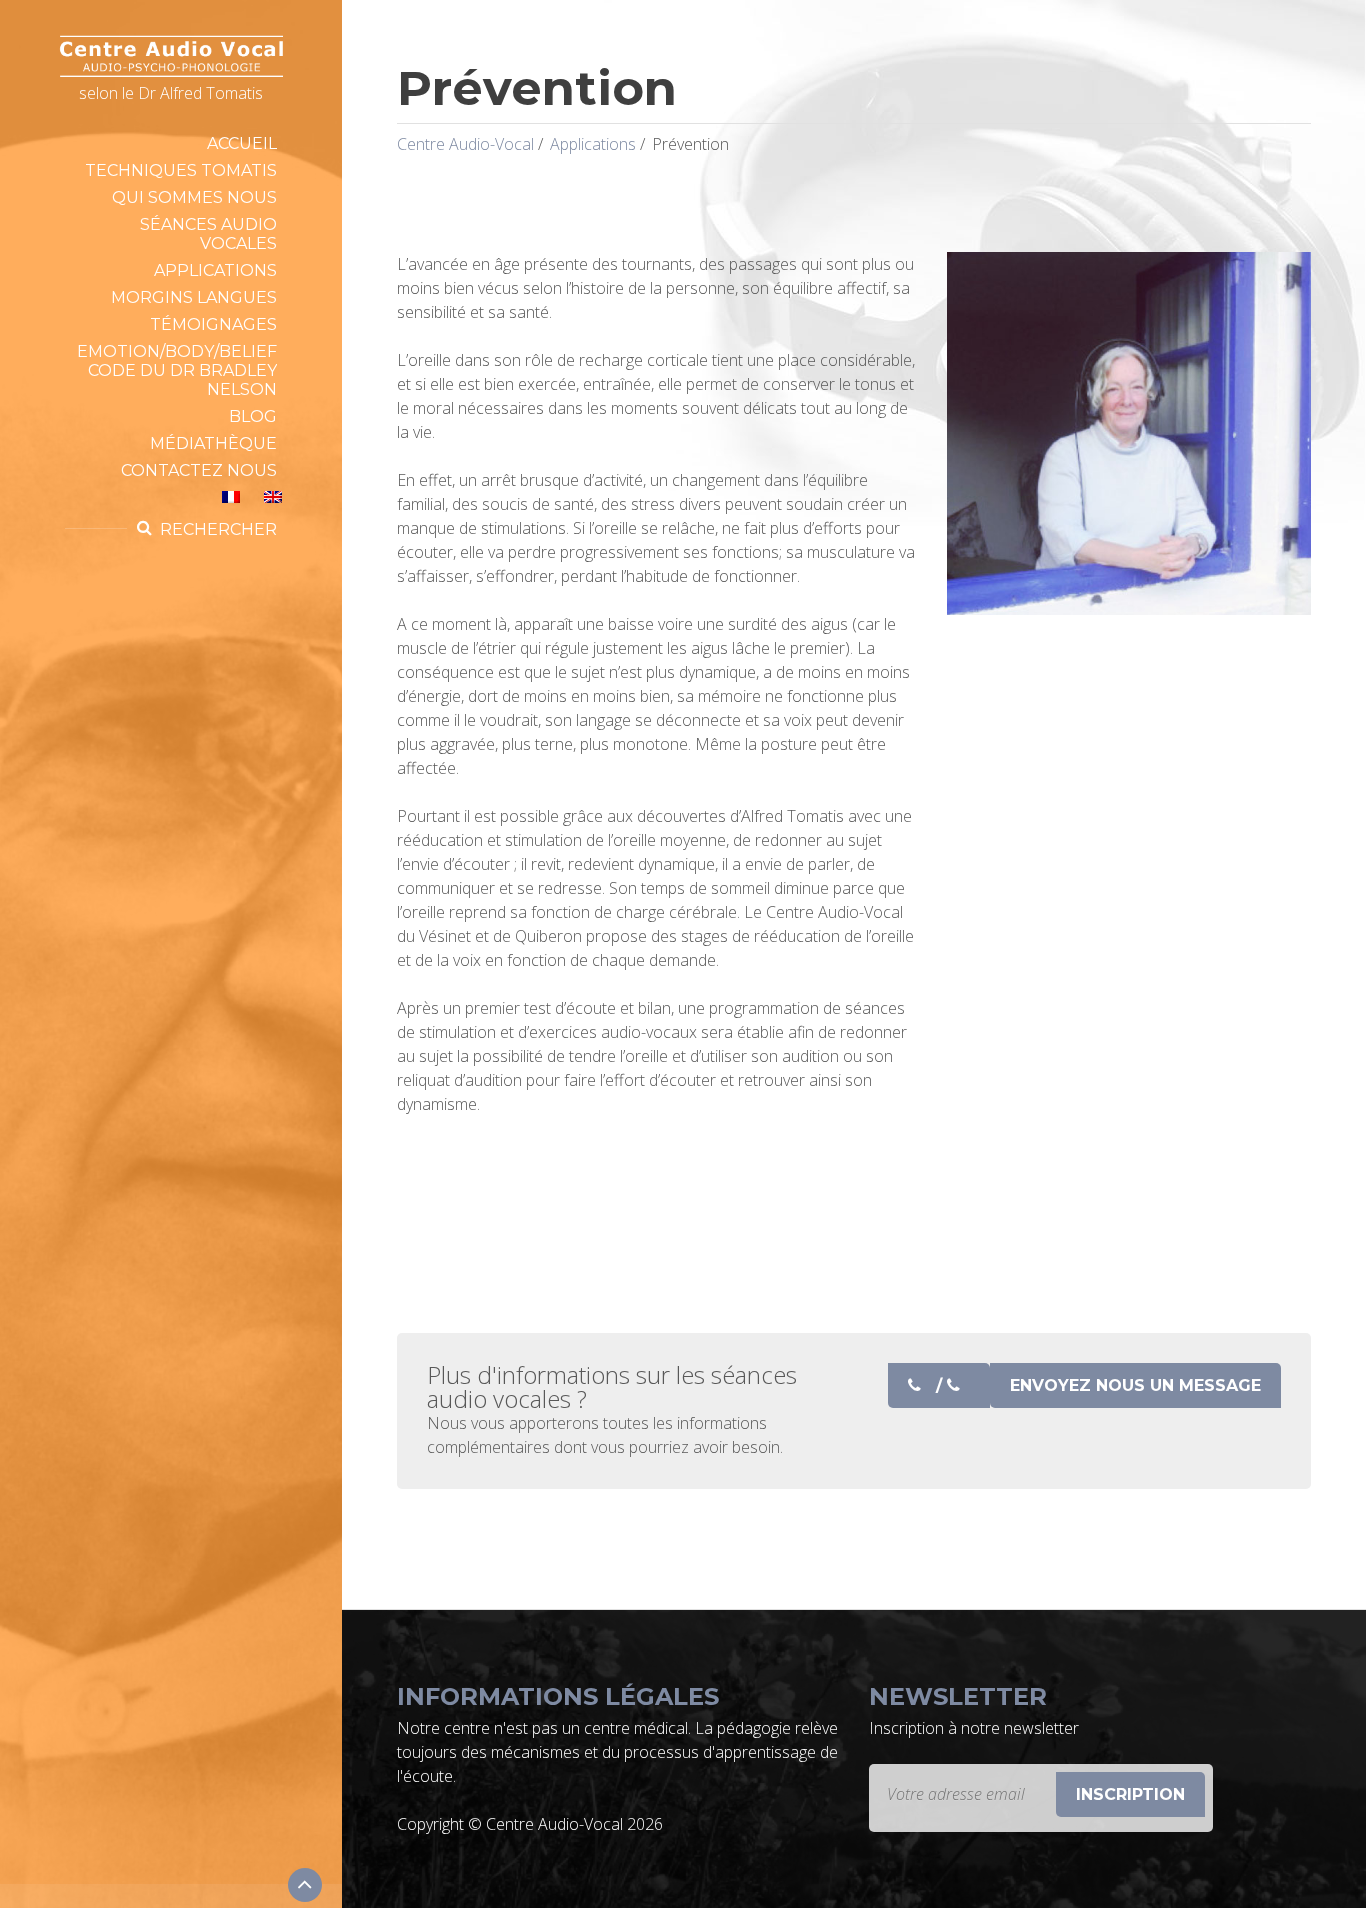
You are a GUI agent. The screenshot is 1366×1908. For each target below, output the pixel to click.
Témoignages (213, 324)
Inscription (1130, 1794)
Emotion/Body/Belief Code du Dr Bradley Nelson (177, 370)
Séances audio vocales (208, 234)
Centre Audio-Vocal (465, 144)
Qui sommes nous (194, 197)
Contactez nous (199, 470)
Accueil (242, 143)
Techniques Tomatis (181, 170)
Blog (253, 416)
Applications (215, 270)
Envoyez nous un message (1135, 1385)
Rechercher (218, 529)
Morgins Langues (194, 297)
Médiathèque (213, 443)
